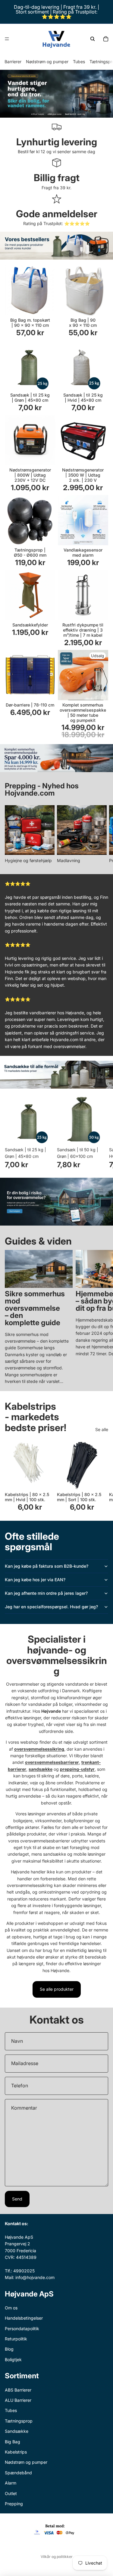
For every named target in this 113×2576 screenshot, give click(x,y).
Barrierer (13, 62)
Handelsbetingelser (24, 2318)
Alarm (11, 2483)
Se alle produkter (57, 1989)
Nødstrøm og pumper (47, 62)
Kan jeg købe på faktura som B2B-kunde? (47, 1566)
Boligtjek (13, 2359)
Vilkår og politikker (57, 2557)
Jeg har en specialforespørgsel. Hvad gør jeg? (51, 1607)
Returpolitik (16, 2339)
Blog (9, 2349)
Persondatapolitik (22, 2328)
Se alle (102, 1429)
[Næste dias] (102, 835)
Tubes (79, 62)
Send (17, 2199)
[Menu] (7, 39)
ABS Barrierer (18, 2390)
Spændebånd (18, 2472)
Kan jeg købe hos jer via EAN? (35, 1580)
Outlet (11, 2493)
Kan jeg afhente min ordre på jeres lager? (46, 1593)
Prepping (14, 2503)
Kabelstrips (16, 2452)
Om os (11, 2307)
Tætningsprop (19, 2421)
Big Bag (13, 2441)
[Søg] (93, 39)
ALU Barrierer (18, 2400)
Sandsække (17, 2431)
